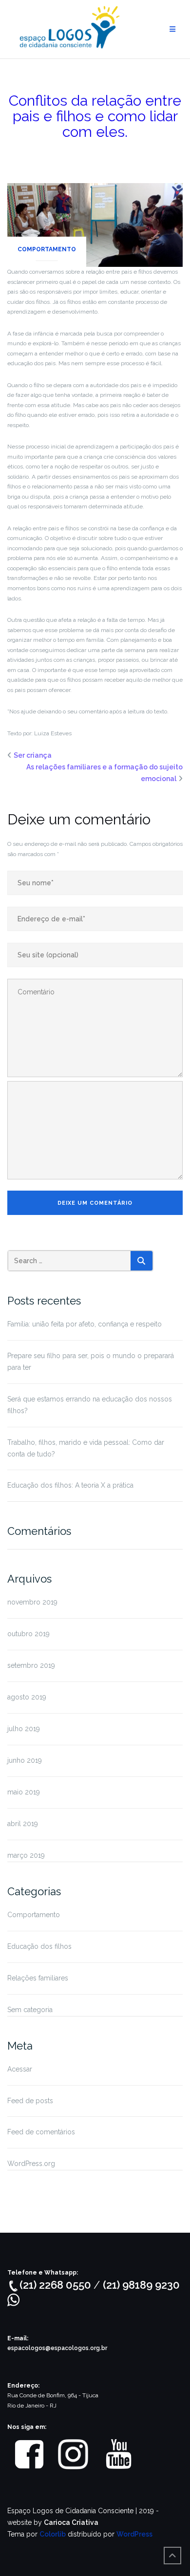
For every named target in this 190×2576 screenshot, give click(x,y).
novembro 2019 (32, 1602)
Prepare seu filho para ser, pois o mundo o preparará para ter (91, 1362)
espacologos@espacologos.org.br (57, 2348)
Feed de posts (30, 2101)
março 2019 (26, 1855)
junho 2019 (25, 1760)
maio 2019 (24, 1792)
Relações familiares (38, 1978)
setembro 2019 (31, 1665)
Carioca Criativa (71, 2522)
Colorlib (53, 2534)
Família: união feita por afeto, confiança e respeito (85, 1324)
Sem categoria (30, 2010)
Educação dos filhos (39, 1946)
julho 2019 (24, 1729)
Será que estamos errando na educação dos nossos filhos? (90, 1405)
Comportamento (47, 249)
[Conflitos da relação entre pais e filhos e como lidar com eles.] (95, 224)
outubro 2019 (28, 1634)
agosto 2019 (27, 1697)
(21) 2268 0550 (57, 2285)
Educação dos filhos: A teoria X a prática (70, 1485)
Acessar (20, 2069)
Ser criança (33, 755)
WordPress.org (31, 2164)
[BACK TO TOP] (172, 2556)
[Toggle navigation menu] (172, 29)
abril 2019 (23, 1824)
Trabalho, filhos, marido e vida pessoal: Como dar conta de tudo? (86, 1448)
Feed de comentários (41, 2132)
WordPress (134, 2534)
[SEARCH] (142, 1261)
